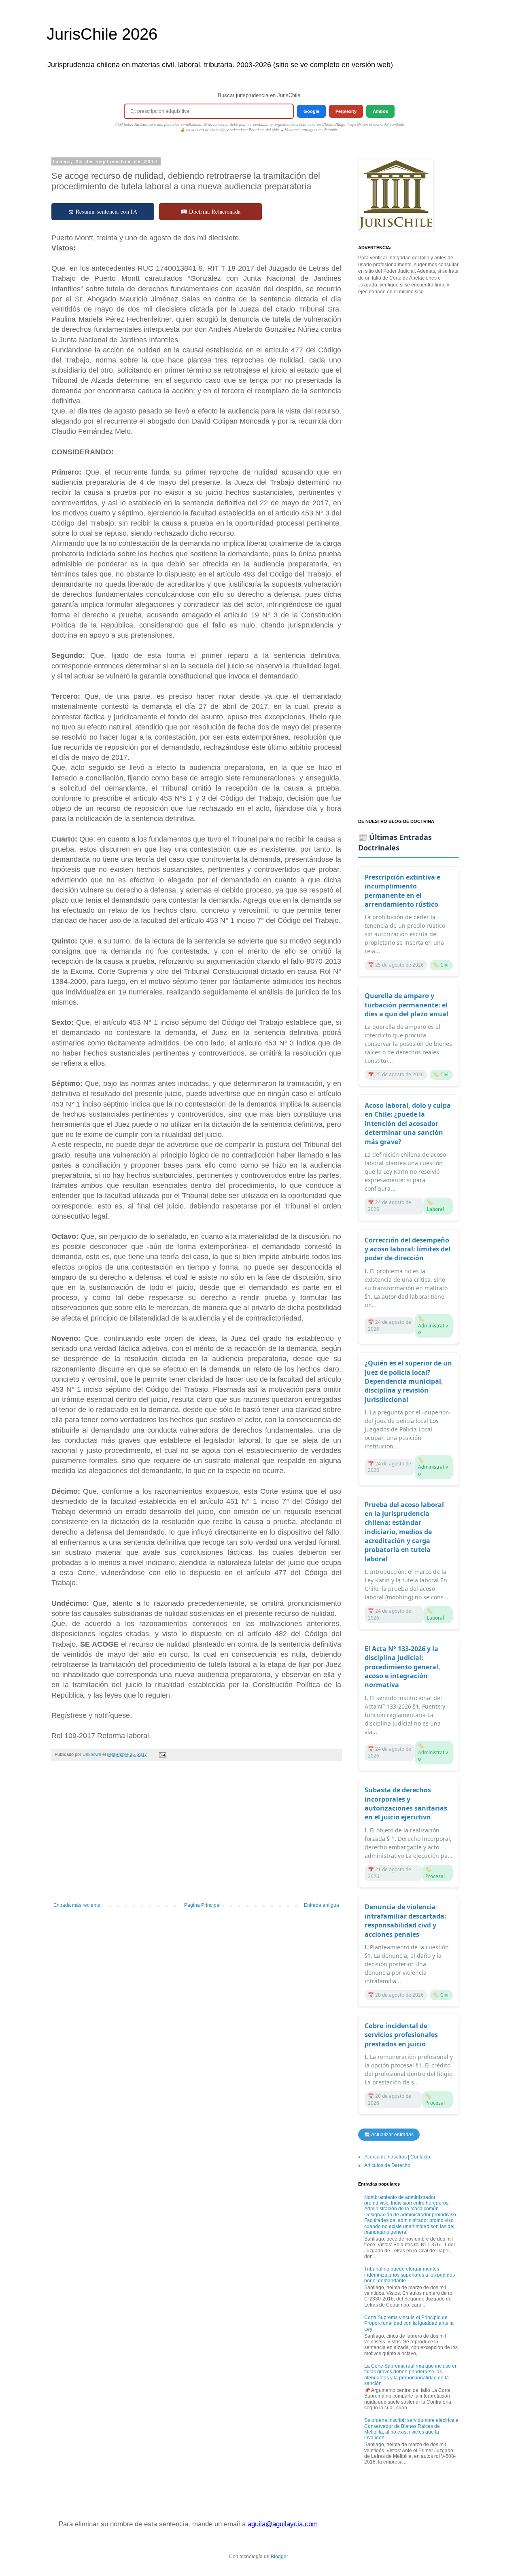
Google (311, 111)
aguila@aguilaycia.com (283, 2524)
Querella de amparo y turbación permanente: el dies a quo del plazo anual (407, 1005)
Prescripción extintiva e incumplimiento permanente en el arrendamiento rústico (402, 891)
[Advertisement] (196, 1836)
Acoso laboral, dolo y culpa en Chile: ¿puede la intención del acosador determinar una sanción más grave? (408, 1124)
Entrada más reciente (77, 1905)
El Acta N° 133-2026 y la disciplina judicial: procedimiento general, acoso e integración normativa (402, 1667)
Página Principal (202, 1905)
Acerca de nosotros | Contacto (397, 2157)
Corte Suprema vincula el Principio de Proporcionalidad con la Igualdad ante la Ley (409, 2323)
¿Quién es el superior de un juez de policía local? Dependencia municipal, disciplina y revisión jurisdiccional (408, 1381)
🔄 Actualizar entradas (389, 2135)
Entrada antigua (322, 1905)
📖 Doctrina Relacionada (211, 211)
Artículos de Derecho (387, 2165)
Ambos (380, 111)
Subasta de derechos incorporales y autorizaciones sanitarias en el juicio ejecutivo (406, 1803)
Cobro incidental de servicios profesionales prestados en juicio (401, 2035)
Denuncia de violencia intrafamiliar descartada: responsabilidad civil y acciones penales (405, 1920)
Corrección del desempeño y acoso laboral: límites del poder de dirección (408, 1249)
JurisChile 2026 (102, 34)
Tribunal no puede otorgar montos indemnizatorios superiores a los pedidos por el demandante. (410, 2275)
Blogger (279, 2557)
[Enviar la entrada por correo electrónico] (162, 1754)
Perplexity (346, 111)
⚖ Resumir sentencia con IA (103, 211)
